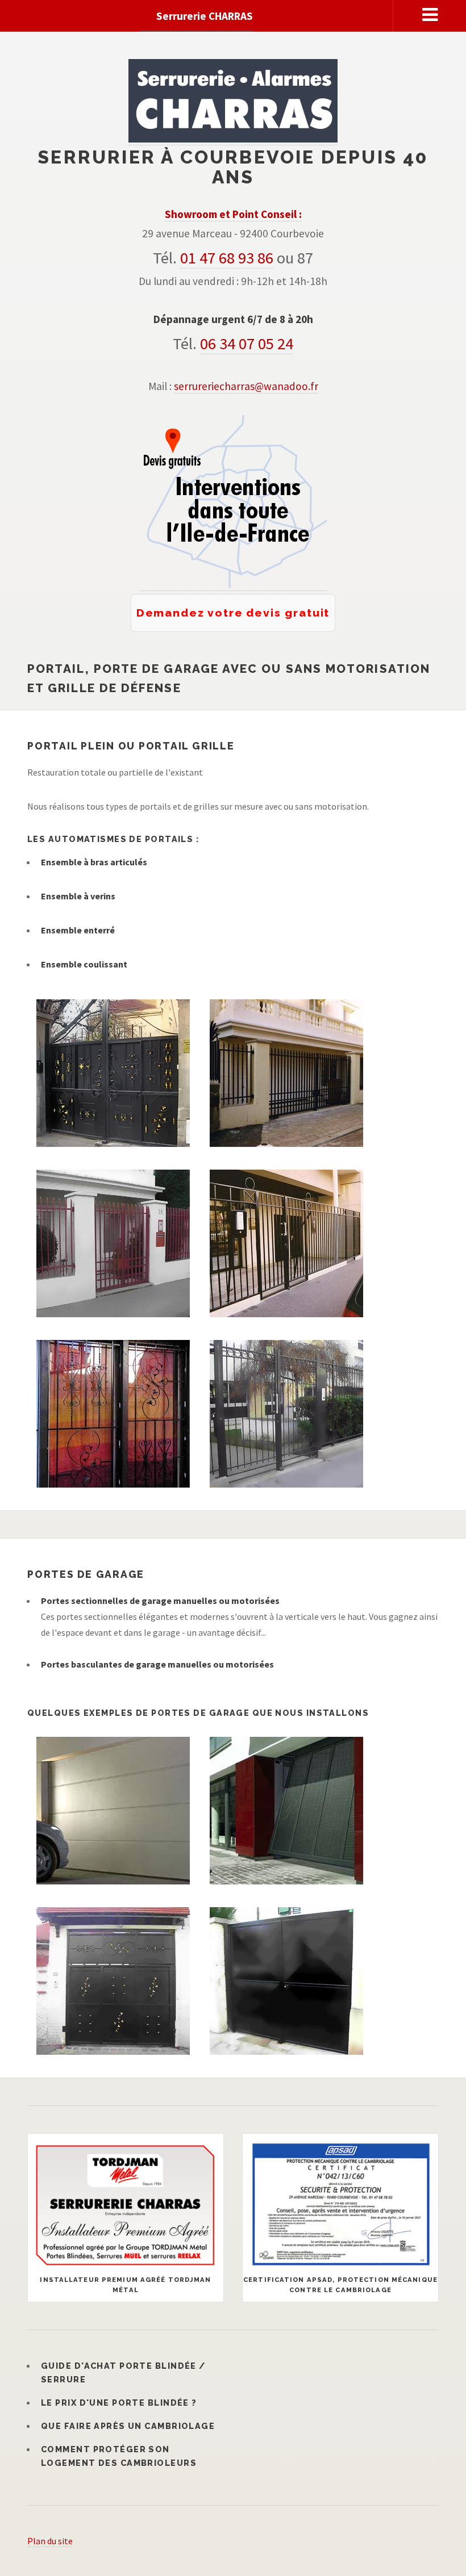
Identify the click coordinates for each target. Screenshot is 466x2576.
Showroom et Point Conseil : (233, 214)
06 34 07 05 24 (247, 344)
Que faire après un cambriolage (128, 2426)
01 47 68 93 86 (227, 258)
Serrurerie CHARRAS (205, 16)
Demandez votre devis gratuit (233, 613)
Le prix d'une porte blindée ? (119, 2403)
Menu (430, 15)
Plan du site (50, 2541)
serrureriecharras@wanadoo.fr (246, 386)
